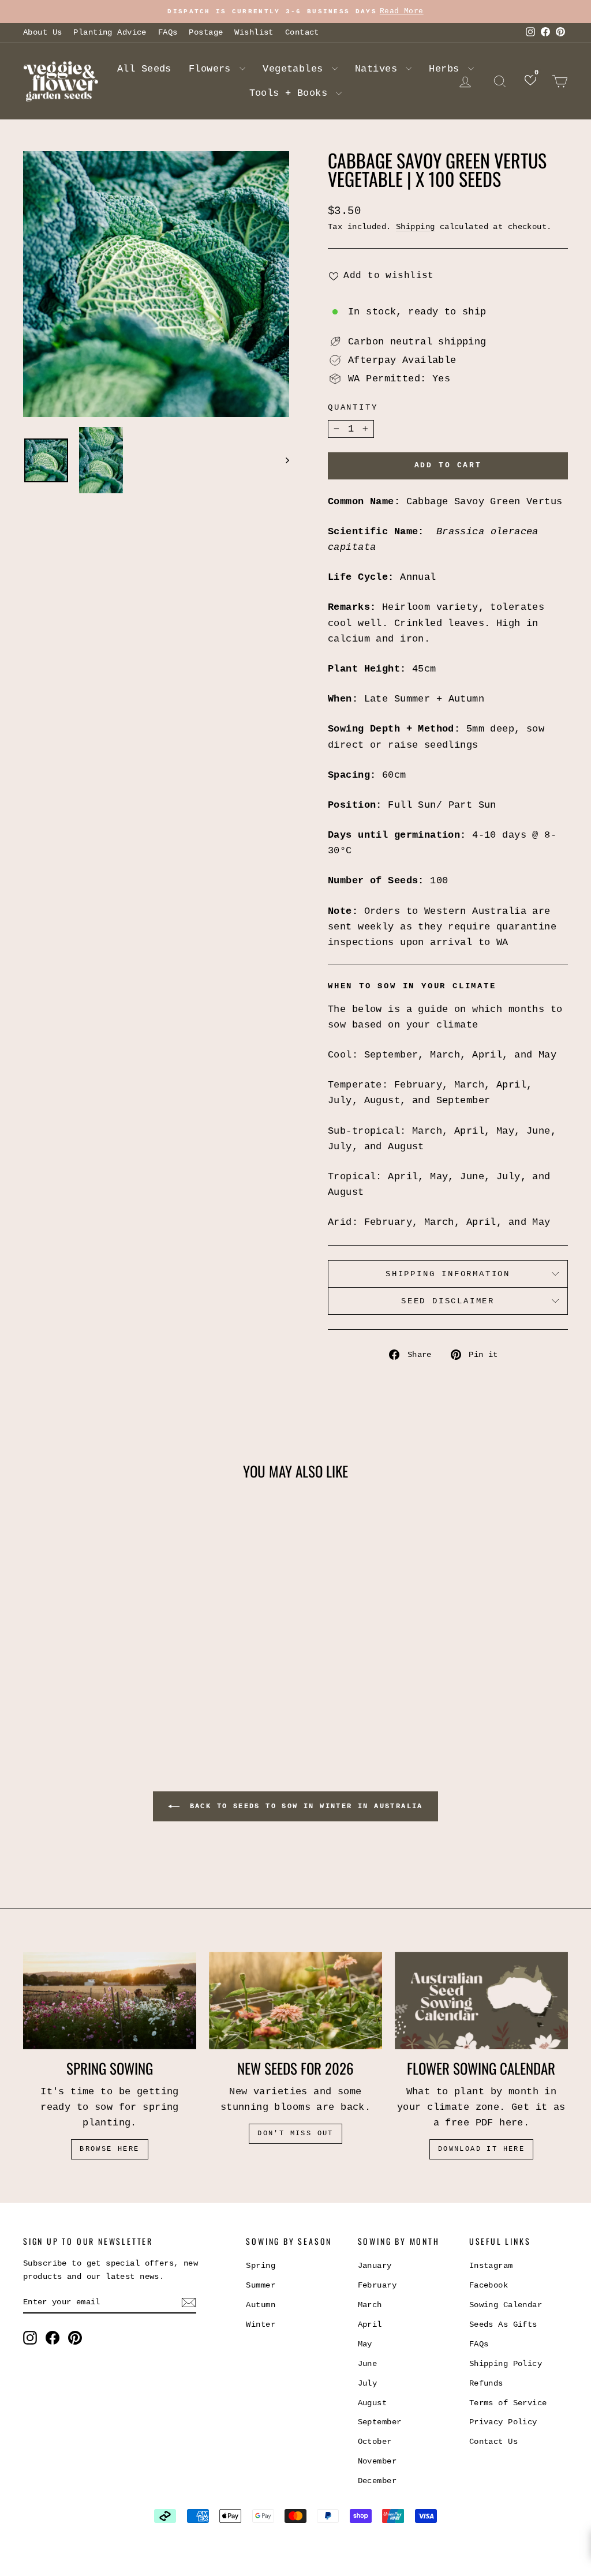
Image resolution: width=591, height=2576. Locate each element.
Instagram (491, 2266)
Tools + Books (291, 93)
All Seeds (144, 69)
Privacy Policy (503, 2422)
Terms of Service (508, 2403)
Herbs (447, 69)
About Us (42, 32)
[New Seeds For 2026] (295, 2001)
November (377, 2461)
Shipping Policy (506, 2364)
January (375, 2266)
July (368, 2383)
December (377, 2481)
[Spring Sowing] (110, 2001)
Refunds (486, 2383)
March (370, 2305)
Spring (261, 2266)
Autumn (261, 2305)
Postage (206, 32)
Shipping (415, 227)
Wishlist (254, 32)
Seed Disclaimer (448, 1301)
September (380, 2422)
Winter (261, 2324)
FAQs (168, 32)
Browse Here (109, 2149)
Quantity (353, 407)
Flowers (213, 69)
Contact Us (493, 2442)
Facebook (489, 2285)
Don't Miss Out (295, 2133)
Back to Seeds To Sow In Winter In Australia (304, 1806)
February (377, 2285)
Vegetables (296, 69)
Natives (379, 69)
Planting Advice (110, 32)
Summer (261, 2285)
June (368, 2364)
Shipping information (448, 1274)
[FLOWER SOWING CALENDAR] (481, 2001)
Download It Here (481, 2149)
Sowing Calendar (506, 2305)
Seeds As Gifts (503, 2324)
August (373, 2403)
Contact (302, 32)
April (370, 2324)
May (365, 2344)
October (375, 2442)
